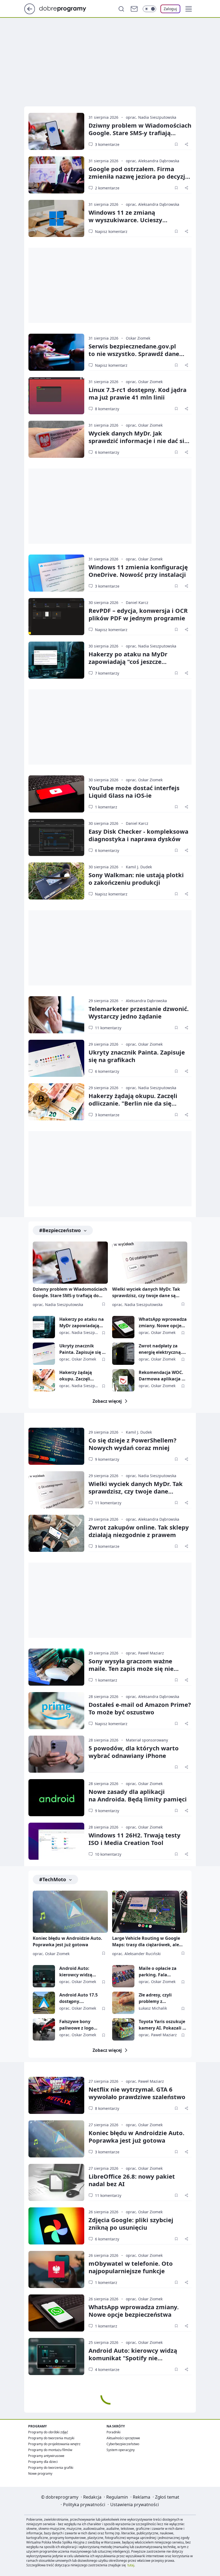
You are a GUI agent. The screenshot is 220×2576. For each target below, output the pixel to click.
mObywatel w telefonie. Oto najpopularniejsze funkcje (131, 2267)
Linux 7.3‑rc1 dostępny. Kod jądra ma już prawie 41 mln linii (137, 393)
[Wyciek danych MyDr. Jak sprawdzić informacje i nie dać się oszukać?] (56, 439)
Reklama (142, 2497)
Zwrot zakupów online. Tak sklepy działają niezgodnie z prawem (139, 1531)
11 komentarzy (108, 1028)
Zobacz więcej (107, 1401)
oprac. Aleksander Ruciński (136, 1954)
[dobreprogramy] (67, 8)
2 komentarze (107, 188)
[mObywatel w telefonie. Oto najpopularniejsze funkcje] (56, 2269)
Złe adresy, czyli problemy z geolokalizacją (155, 1998)
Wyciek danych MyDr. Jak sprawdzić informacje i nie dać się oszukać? (138, 441)
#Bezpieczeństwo (60, 1230)
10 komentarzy (108, 1854)
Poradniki (113, 2432)
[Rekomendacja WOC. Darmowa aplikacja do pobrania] (123, 1380)
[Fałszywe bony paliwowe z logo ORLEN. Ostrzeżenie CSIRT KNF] (44, 2029)
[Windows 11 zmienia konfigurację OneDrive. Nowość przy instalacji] (56, 573)
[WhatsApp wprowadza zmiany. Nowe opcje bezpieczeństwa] (123, 1327)
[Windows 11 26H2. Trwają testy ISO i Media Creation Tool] (56, 1841)
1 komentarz (106, 807)
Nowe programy (40, 2474)
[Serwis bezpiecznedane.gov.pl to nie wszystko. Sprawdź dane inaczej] (56, 352)
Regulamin (117, 2497)
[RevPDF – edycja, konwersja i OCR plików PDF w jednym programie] (56, 617)
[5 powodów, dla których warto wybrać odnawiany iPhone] (56, 1754)
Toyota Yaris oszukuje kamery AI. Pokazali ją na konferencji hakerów (163, 2025)
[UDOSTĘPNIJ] (186, 144)
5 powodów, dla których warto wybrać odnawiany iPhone (134, 1752)
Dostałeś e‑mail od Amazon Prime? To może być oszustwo (140, 1708)
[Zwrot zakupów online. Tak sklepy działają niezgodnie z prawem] (56, 1533)
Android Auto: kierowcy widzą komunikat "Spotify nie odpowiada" (80, 1972)
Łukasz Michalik (153, 2008)
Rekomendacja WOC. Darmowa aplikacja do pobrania (163, 1376)
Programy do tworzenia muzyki (51, 2438)
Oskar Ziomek (138, 338)
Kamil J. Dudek (139, 867)
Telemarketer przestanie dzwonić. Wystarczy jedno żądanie (139, 1012)
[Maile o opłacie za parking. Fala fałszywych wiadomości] (123, 1976)
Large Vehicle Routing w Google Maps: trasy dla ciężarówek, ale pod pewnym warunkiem (146, 1942)
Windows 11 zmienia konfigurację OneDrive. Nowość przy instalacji (138, 571)
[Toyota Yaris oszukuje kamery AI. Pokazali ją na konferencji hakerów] (123, 2029)
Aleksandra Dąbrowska (146, 1001)
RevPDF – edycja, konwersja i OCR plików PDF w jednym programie (138, 614)
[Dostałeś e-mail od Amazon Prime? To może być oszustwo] (56, 1711)
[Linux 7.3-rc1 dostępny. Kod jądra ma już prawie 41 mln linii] (56, 396)
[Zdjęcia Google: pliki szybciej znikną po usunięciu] (56, 2226)
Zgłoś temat (167, 2497)
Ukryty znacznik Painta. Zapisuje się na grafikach (137, 1056)
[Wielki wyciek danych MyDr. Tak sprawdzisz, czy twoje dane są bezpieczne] (150, 1263)
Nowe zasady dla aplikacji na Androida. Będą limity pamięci (138, 1795)
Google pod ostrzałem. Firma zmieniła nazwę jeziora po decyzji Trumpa (138, 176)
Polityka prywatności (84, 2505)
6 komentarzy (107, 452)
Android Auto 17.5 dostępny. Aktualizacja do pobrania (78, 1998)
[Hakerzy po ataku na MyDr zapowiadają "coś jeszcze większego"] (56, 660)
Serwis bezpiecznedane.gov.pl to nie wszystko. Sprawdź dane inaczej (134, 354)
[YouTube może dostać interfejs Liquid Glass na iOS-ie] (56, 794)
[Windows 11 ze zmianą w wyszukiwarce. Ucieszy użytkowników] (56, 218)
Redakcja (92, 2497)
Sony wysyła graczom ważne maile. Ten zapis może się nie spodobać (131, 1668)
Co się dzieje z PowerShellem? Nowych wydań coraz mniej (133, 1444)
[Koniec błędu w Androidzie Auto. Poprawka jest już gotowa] (70, 1912)
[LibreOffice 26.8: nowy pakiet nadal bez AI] (56, 2182)
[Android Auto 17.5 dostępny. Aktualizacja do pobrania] (44, 2003)
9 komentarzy (107, 1459)
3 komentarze (107, 144)
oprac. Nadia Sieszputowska (151, 117)
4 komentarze (107, 2370)
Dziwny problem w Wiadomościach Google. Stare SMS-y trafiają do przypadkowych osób (70, 1293)
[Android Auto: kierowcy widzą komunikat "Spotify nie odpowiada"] (44, 1976)
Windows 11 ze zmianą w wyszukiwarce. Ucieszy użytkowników (125, 220)
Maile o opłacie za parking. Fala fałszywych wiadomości (158, 1972)
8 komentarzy (107, 409)
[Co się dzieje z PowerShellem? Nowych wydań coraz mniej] (56, 1446)
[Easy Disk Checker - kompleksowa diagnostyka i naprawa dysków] (56, 837)
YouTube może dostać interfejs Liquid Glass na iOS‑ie (134, 791)
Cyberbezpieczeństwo (123, 2444)
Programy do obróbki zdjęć (48, 2432)
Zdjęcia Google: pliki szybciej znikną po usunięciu (131, 2224)
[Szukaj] (121, 9)
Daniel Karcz (137, 602)
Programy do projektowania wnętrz (54, 2444)
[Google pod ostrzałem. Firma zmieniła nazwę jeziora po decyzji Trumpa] (56, 175)
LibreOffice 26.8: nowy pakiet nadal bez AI (132, 2180)
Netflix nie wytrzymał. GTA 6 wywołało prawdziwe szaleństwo (137, 2093)
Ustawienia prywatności (135, 2505)
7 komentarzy (107, 673)
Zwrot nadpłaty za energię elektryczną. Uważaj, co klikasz (160, 1349)
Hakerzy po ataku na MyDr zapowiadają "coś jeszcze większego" (128, 661)
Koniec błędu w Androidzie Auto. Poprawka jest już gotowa (67, 1941)
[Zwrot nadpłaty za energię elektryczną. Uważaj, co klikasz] (123, 1354)
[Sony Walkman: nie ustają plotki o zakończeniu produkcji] (56, 881)
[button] (189, 9)
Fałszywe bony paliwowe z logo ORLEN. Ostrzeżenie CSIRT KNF (80, 2025)
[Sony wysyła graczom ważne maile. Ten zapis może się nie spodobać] (56, 1667)
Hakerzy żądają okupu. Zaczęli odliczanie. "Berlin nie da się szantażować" (133, 1103)
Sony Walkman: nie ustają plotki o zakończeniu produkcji (136, 879)
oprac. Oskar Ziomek (144, 382)
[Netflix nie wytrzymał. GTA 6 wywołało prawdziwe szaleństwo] (56, 2095)
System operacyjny (121, 2450)
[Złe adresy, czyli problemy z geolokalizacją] (123, 2003)
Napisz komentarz (111, 231)
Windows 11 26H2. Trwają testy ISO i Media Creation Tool (135, 1839)
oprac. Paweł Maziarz (145, 1653)
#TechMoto (53, 1879)
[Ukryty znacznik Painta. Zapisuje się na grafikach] (56, 1058)
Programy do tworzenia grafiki (51, 2468)
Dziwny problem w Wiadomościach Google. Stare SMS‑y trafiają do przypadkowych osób (140, 133)
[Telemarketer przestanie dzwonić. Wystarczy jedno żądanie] (56, 1015)
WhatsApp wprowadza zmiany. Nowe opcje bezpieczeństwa (163, 1323)
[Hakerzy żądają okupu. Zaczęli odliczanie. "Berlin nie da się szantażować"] (56, 1102)
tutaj (131, 2565)
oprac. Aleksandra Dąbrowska (153, 161)
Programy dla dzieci (43, 2462)
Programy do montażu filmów (50, 2450)
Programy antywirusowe (46, 2456)
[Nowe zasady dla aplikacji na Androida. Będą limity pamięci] (56, 1798)
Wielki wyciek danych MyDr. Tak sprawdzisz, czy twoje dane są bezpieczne (146, 1293)
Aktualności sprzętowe (123, 2438)
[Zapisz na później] (176, 144)
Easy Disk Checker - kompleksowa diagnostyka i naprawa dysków (138, 835)
